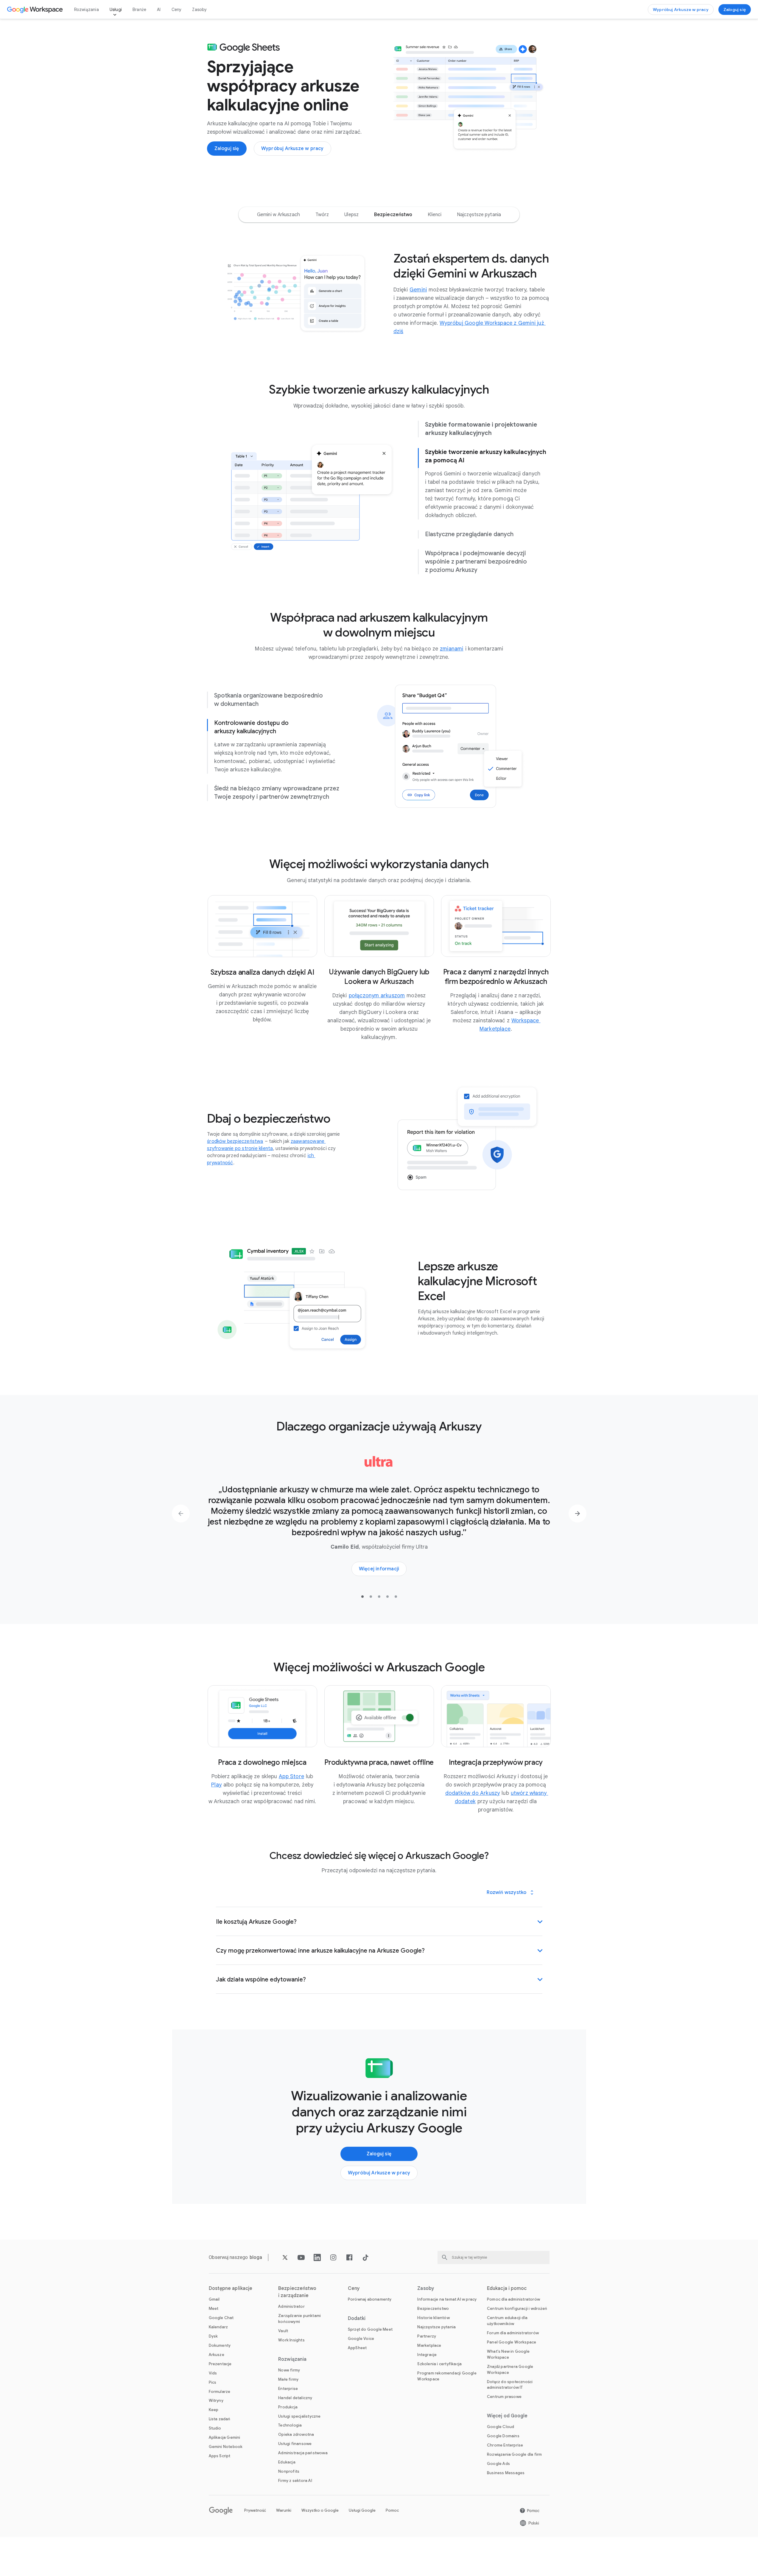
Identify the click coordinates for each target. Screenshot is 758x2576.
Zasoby (199, 10)
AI (159, 10)
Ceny (177, 10)
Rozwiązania (87, 10)
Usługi (116, 10)
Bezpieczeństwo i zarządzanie (297, 2292)
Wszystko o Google (320, 2510)
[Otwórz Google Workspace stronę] (36, 10)
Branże (139, 10)
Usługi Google (362, 2510)
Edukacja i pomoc (507, 2288)
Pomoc (392, 2510)
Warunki (284, 2510)
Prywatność (255, 2510)
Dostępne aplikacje (231, 2288)
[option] (278, 215)
